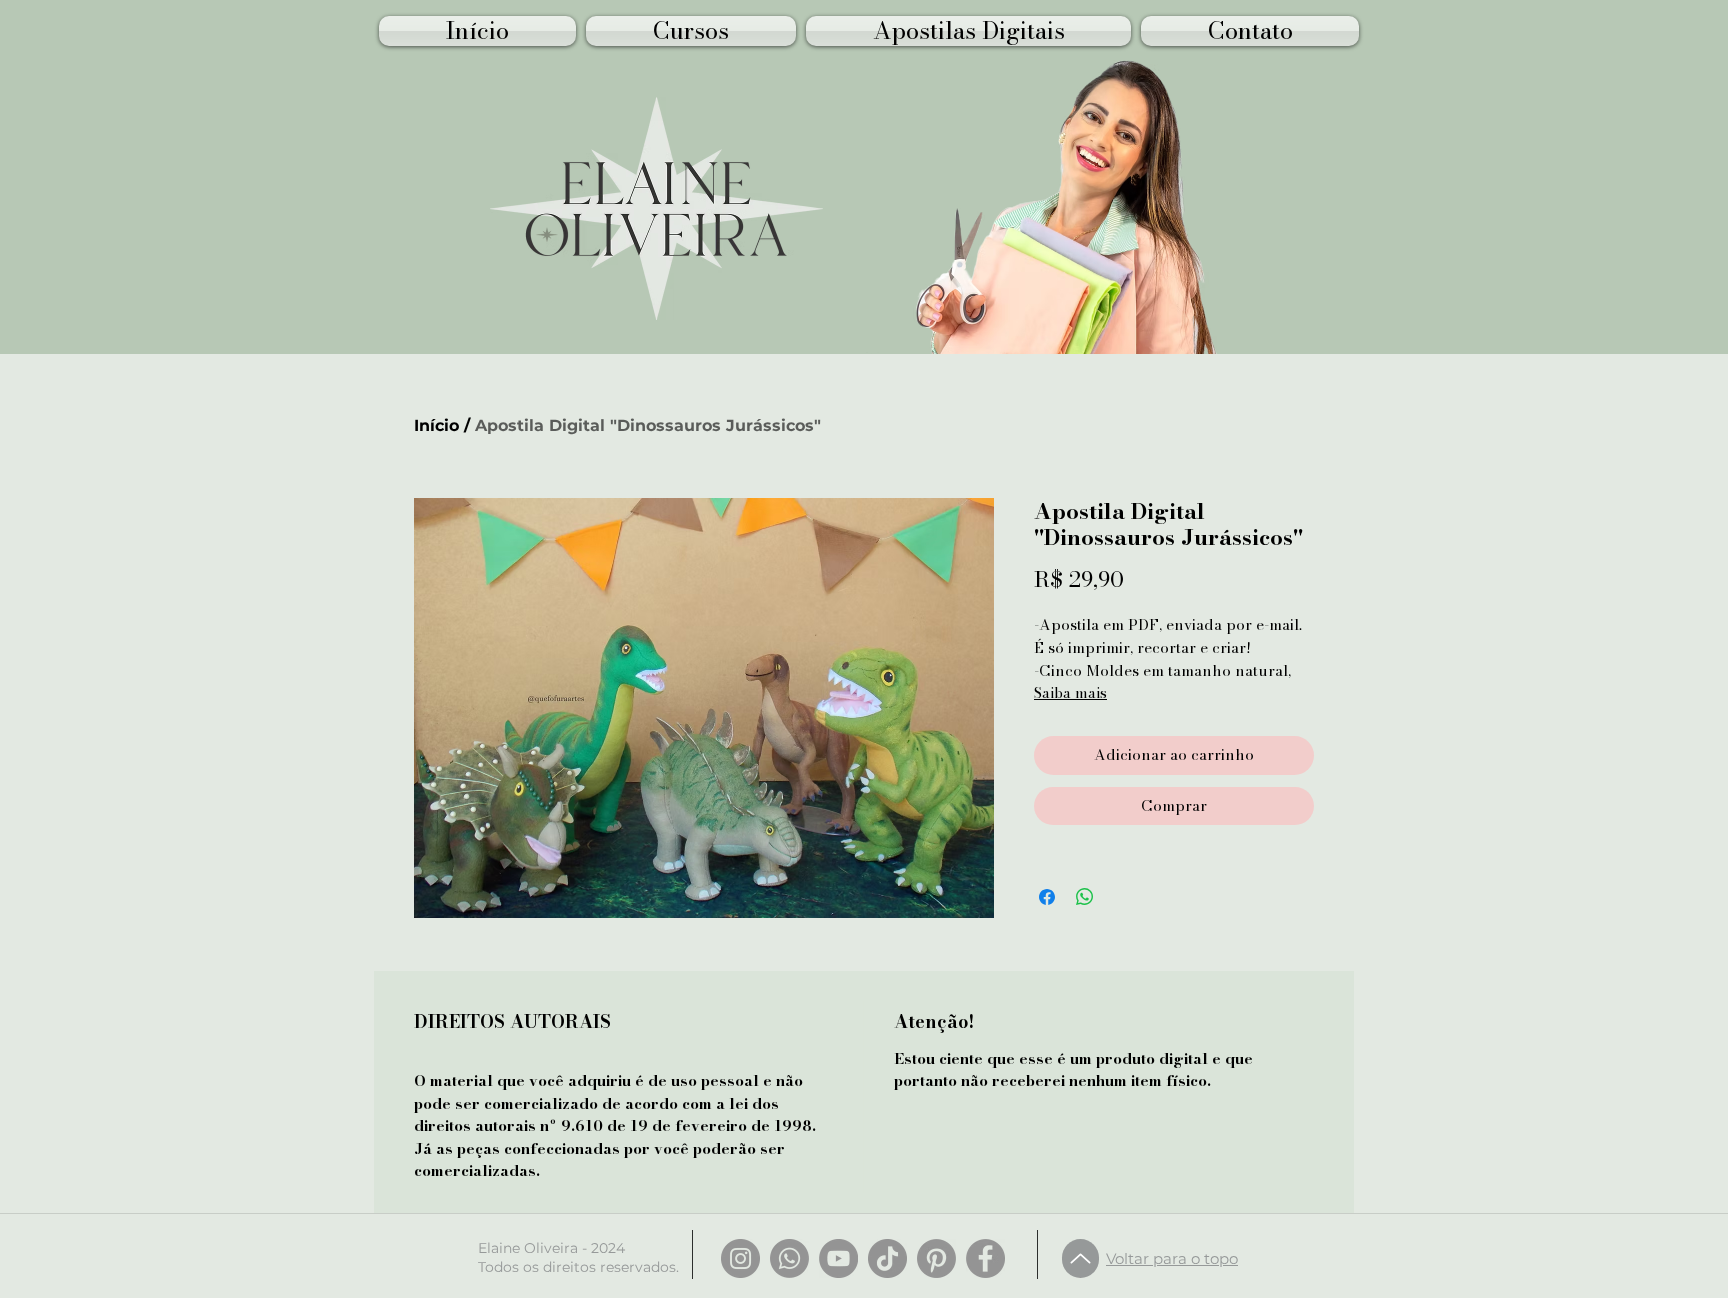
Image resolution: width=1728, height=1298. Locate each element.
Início (436, 425)
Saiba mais (1070, 693)
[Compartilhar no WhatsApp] (1085, 897)
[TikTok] (887, 1258)
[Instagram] (740, 1258)
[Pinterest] (936, 1258)
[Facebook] (985, 1258)
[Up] (1080, 1258)
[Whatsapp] (789, 1258)
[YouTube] (838, 1258)
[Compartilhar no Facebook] (1047, 897)
